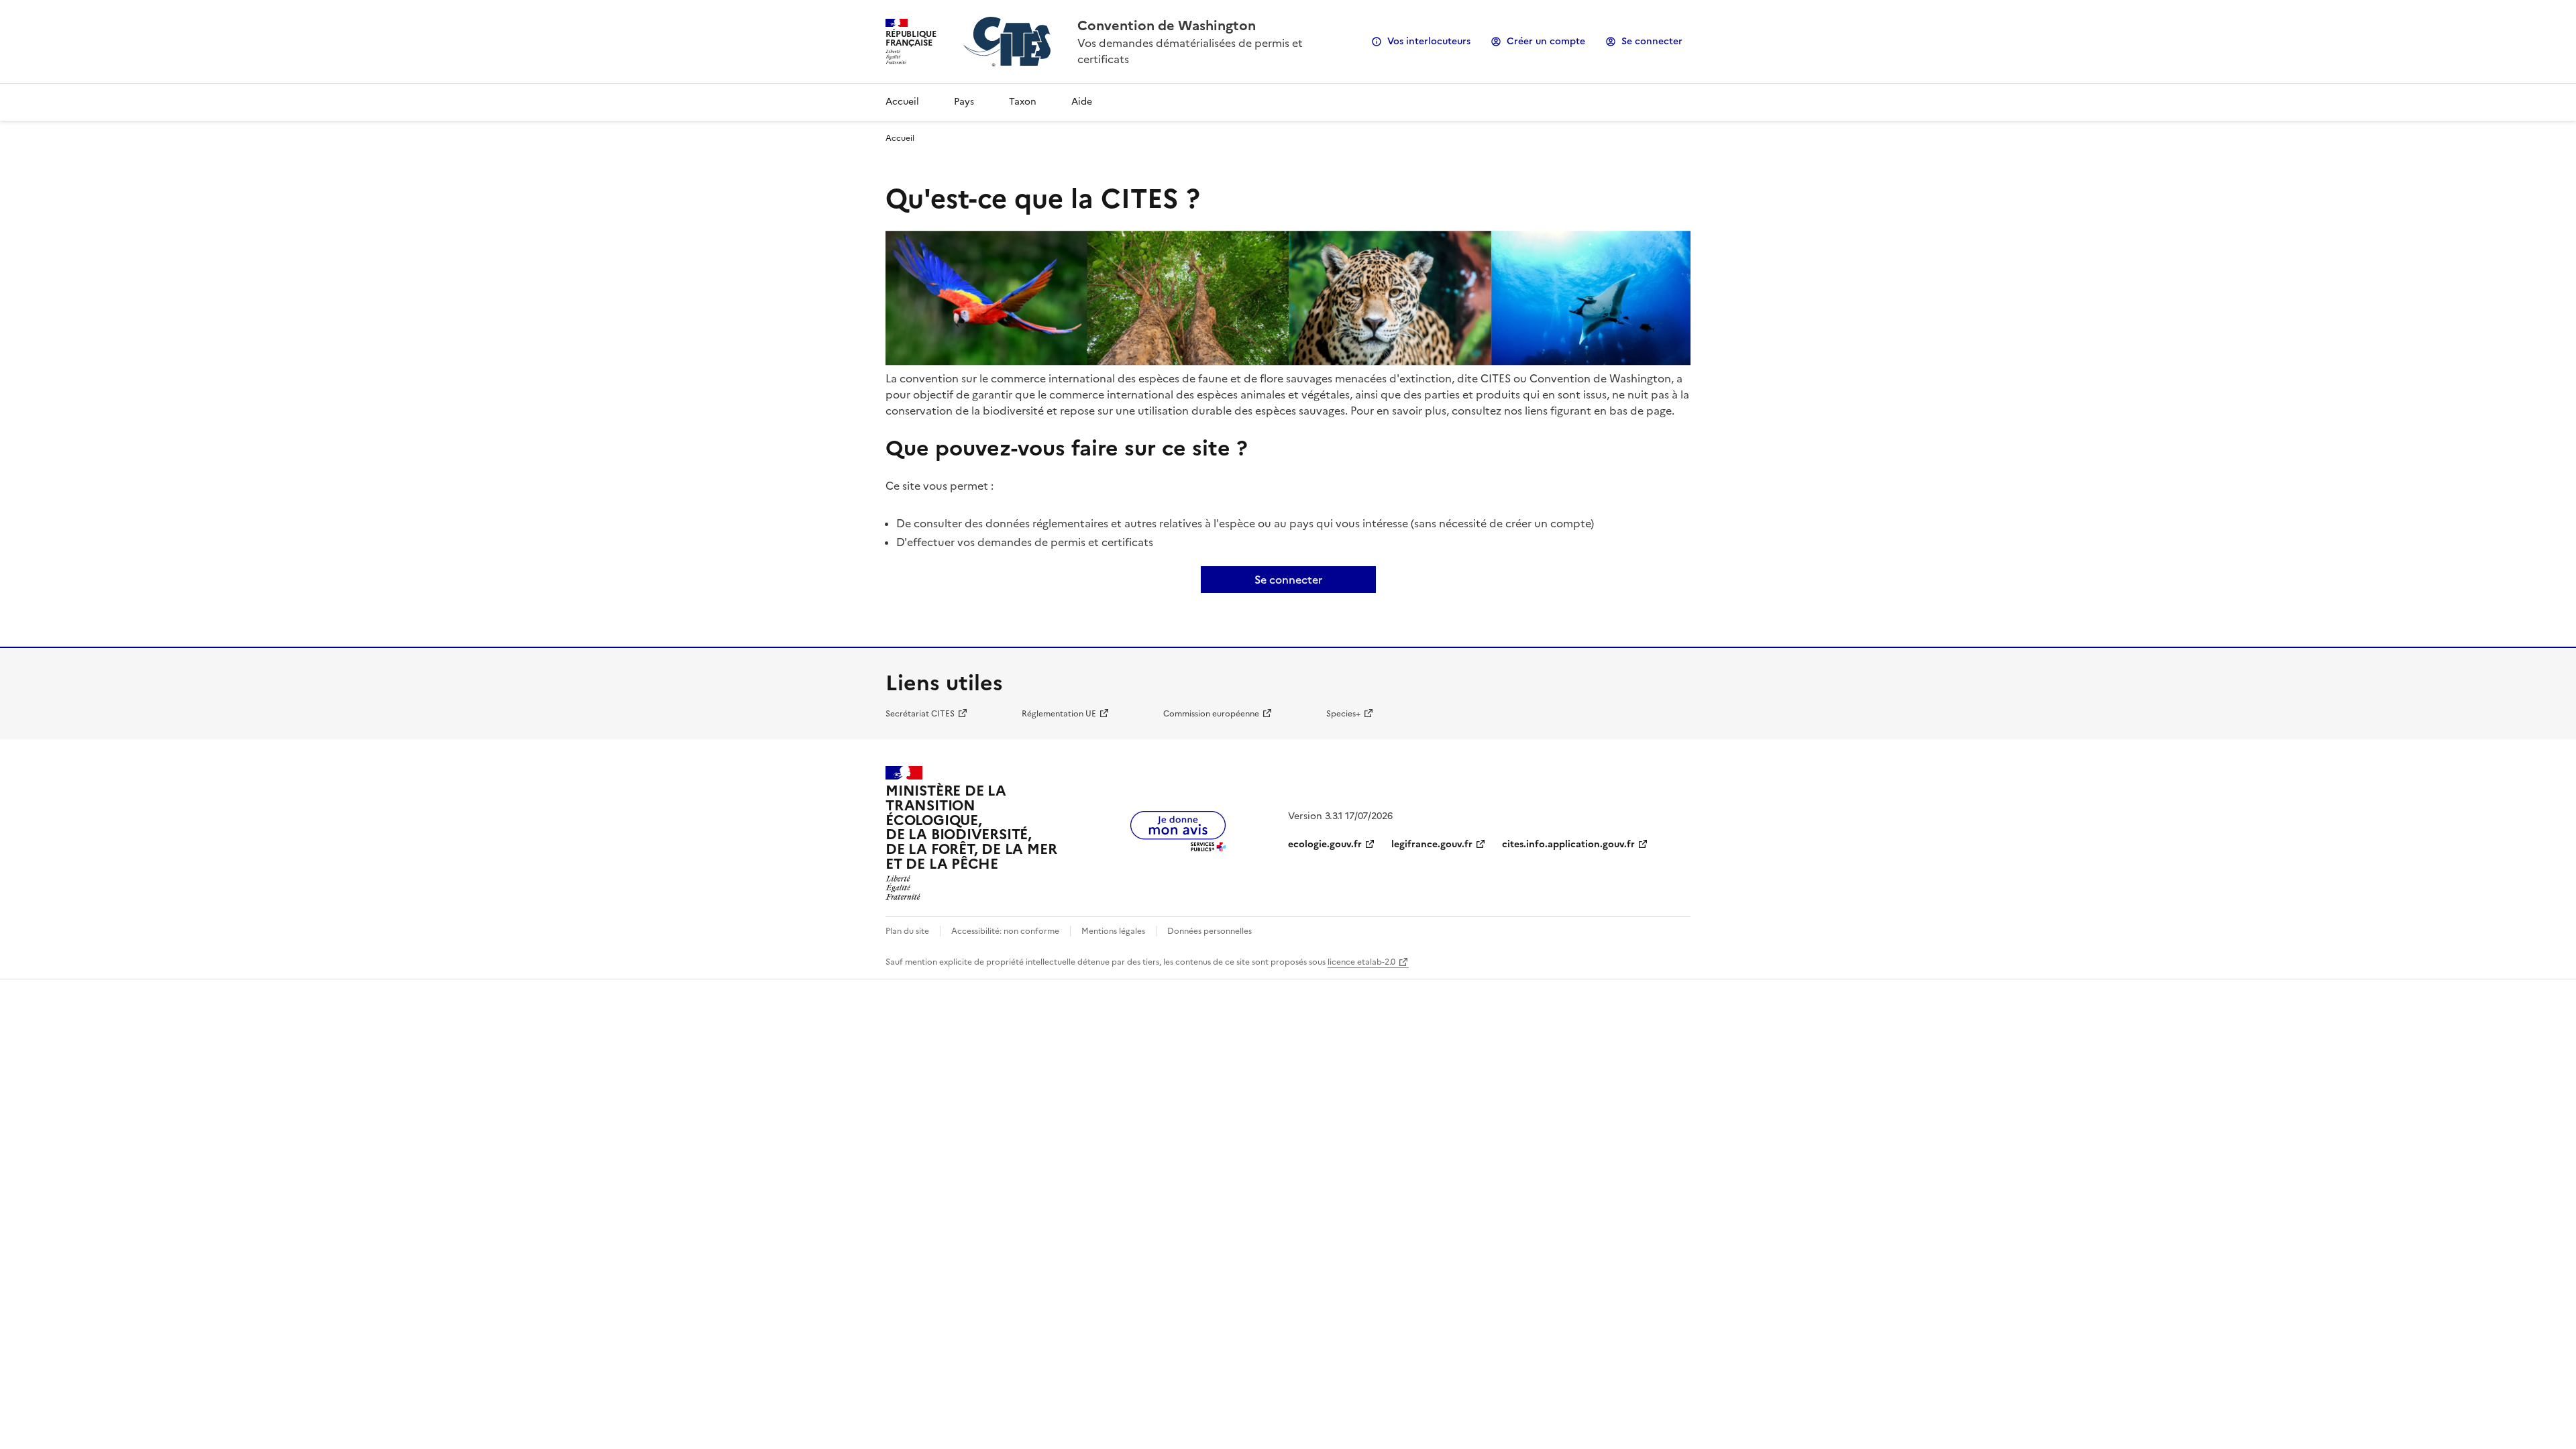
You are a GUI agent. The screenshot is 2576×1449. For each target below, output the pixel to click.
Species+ (1343, 714)
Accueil (902, 102)
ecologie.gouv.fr (1325, 844)
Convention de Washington (1167, 25)
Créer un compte (1546, 41)
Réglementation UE (1059, 714)
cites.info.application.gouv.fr (1568, 844)
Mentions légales (1113, 931)
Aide (1082, 102)
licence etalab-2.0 (1361, 962)
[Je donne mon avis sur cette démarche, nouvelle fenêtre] (1178, 847)
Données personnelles (1210, 931)
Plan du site (907, 931)
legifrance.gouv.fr (1432, 844)
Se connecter (1652, 41)
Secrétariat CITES (920, 714)
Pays (964, 102)
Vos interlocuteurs (1429, 41)
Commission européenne (1211, 714)
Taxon (1023, 102)
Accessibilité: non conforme (1005, 931)
